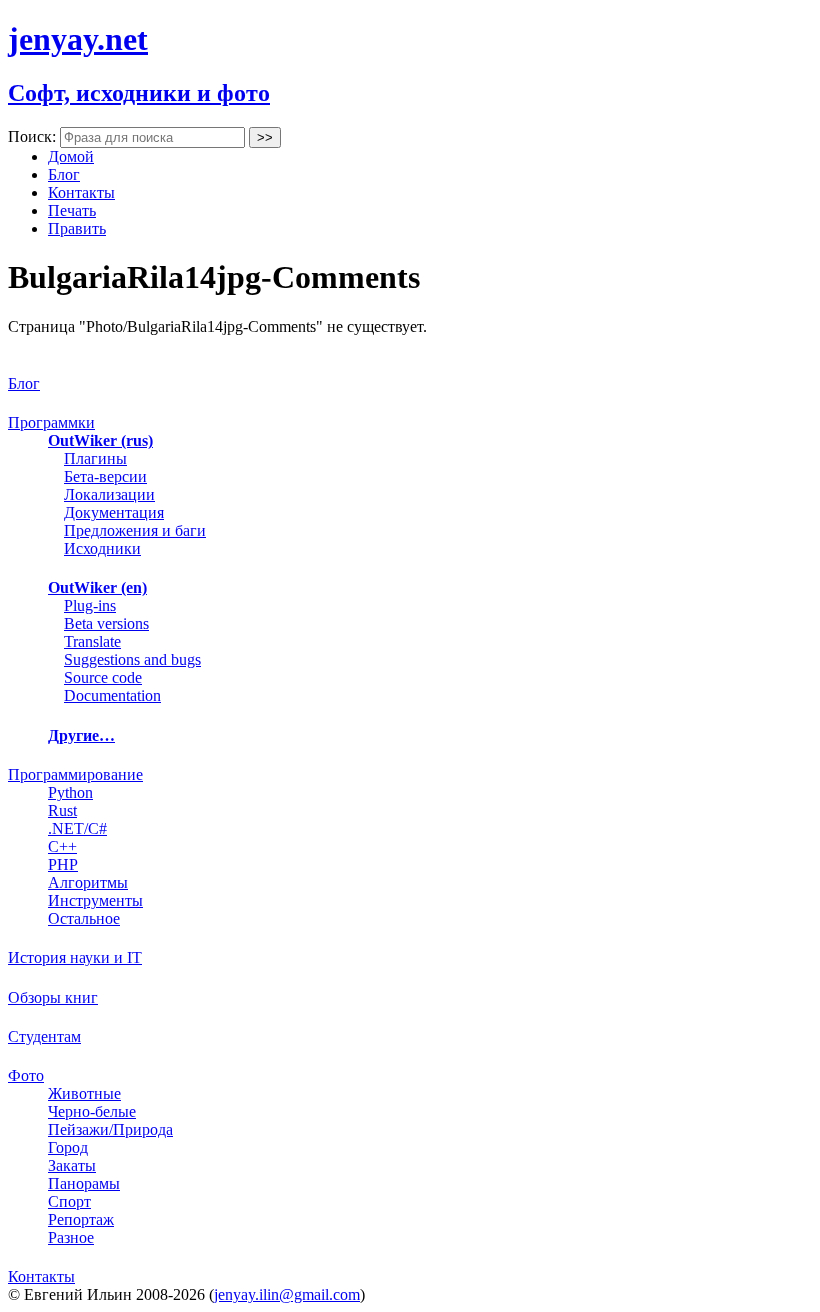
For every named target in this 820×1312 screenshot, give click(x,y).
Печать (72, 210)
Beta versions (106, 623)
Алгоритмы (88, 882)
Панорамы (84, 1183)
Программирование (75, 774)
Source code (103, 677)
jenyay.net (78, 39)
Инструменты (95, 900)
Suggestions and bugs (132, 659)
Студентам (44, 1036)
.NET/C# (77, 828)
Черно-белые (92, 1111)
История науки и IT (75, 957)
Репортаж (81, 1219)
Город (68, 1147)
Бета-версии (105, 476)
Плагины (95, 458)
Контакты (81, 192)
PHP (63, 864)
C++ (62, 846)
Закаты (72, 1165)
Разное (71, 1237)
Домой (71, 156)
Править (77, 228)
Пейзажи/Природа (110, 1129)
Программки (51, 422)
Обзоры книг (53, 997)
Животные (84, 1093)
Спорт (69, 1201)
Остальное (84, 918)
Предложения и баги (135, 530)
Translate (92, 641)
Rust (62, 810)
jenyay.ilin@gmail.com (287, 1294)
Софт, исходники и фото (139, 93)
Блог (64, 174)
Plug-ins (90, 605)
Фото (26, 1075)
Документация (114, 512)
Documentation (112, 695)
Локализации (109, 494)
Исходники (102, 548)
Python (70, 792)
